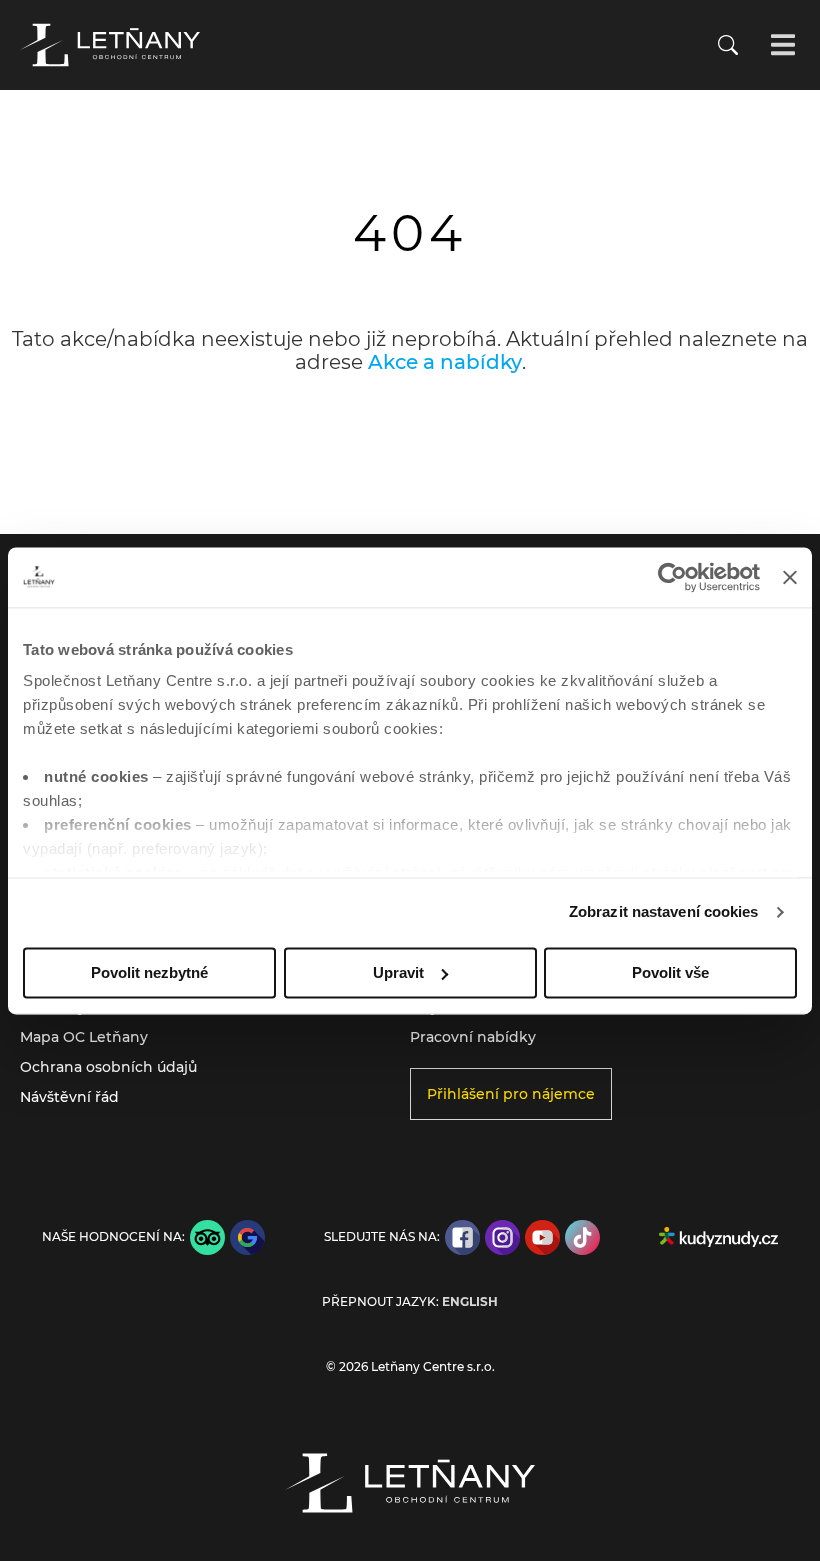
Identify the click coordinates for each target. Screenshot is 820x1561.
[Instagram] (502, 1237)
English (470, 1302)
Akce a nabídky (445, 362)
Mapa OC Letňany (84, 1037)
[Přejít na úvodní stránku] (110, 45)
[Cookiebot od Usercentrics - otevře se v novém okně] (672, 577)
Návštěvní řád (69, 1097)
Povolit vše (670, 972)
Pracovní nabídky (473, 1037)
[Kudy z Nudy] (718, 1237)
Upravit (398, 972)
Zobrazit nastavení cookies (664, 911)
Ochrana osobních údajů (108, 1067)
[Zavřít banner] (790, 577)
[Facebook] (462, 1237)
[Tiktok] (582, 1237)
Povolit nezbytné (149, 972)
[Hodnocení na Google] (247, 1237)
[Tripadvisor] (207, 1237)
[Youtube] (542, 1237)
